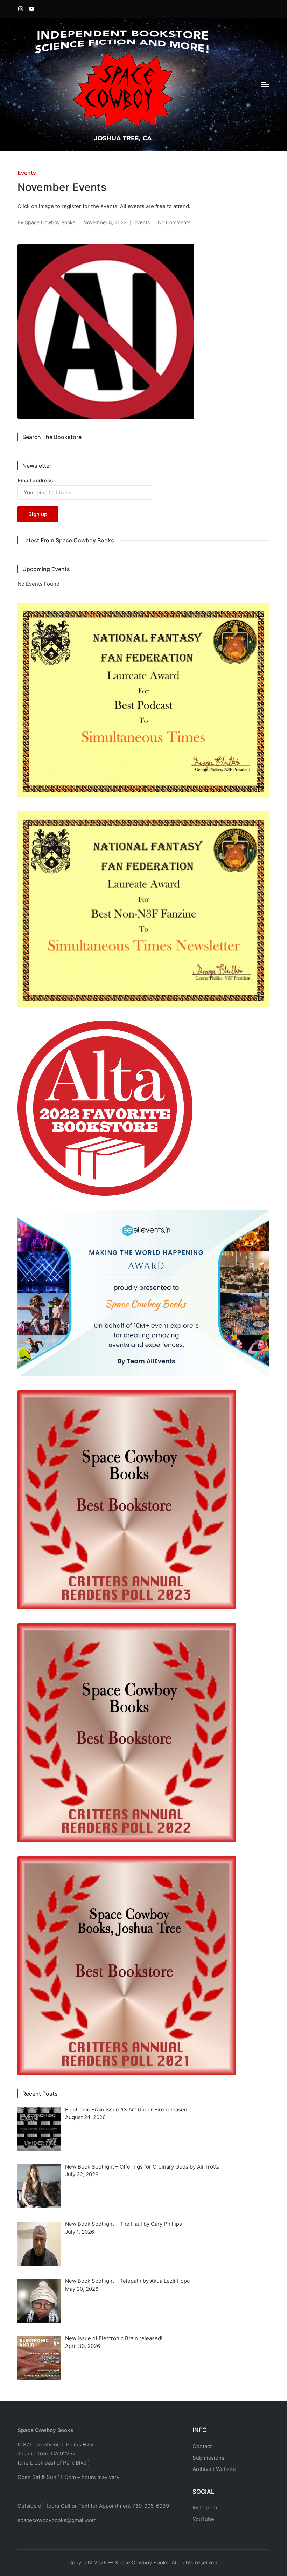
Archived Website (214, 2469)
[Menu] (265, 84)
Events (27, 173)
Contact (202, 2446)
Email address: (36, 480)
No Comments (174, 222)
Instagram (205, 2508)
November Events (62, 187)
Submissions (208, 2458)
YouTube (203, 2519)
